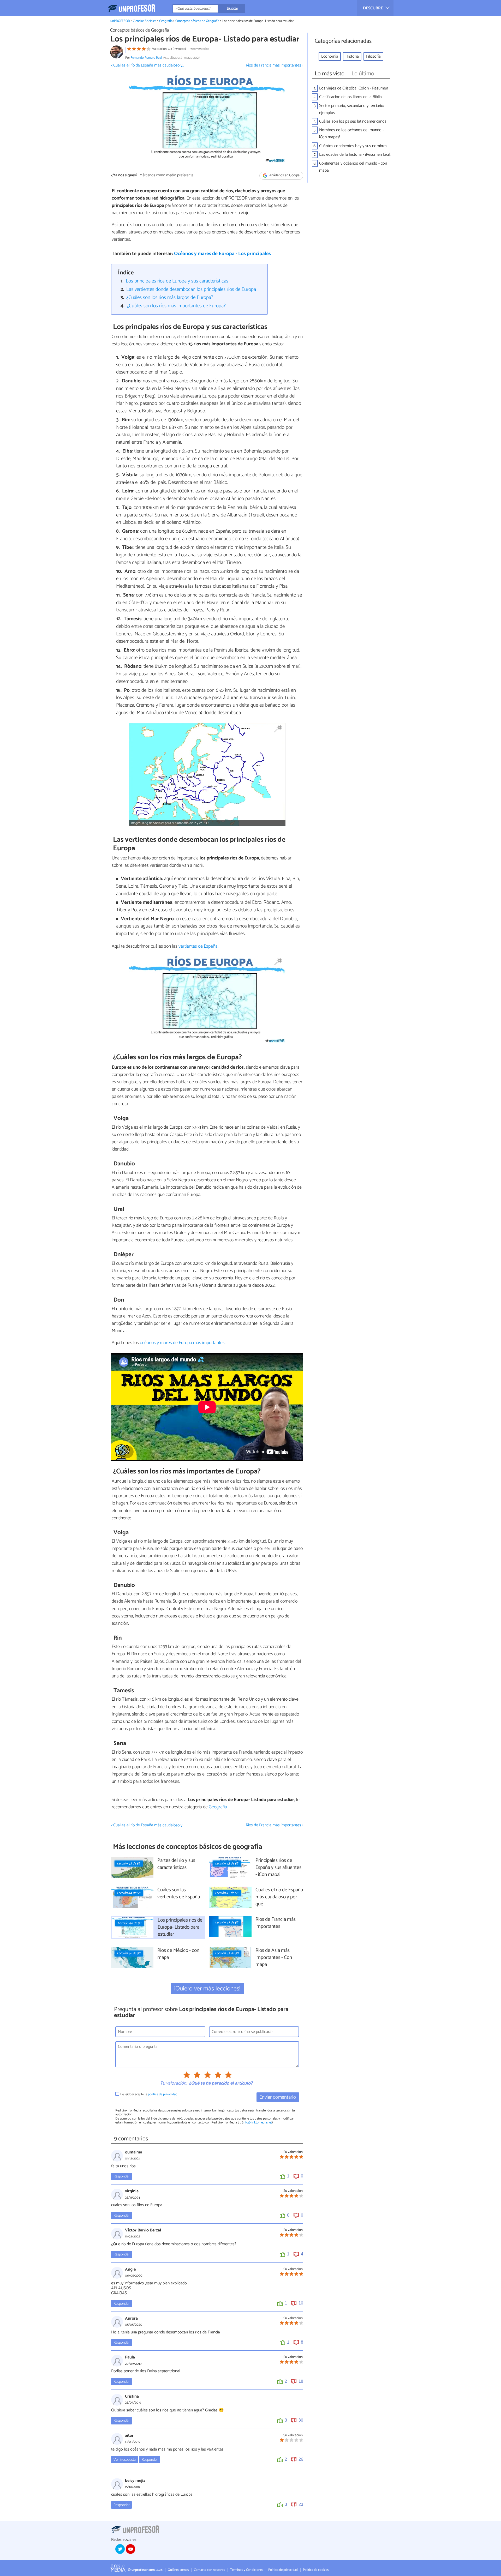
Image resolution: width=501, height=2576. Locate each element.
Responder (121, 2176)
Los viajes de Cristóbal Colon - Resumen (354, 88)
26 (301, 2459)
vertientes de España (198, 946)
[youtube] (130, 2549)
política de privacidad (163, 2094)
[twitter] (120, 2549)
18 (301, 2381)
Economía (330, 56)
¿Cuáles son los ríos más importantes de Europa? (176, 306)
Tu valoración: (173, 2084)
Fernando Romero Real (146, 58)
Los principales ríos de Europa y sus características (177, 281)
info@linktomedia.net (257, 2123)
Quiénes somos (178, 2570)
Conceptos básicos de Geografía (197, 21)
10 (301, 2303)
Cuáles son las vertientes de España (179, 1894)
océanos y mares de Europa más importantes (182, 1343)
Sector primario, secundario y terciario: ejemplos (352, 109)
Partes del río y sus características (176, 1864)
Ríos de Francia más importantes (276, 1923)
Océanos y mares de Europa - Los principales (222, 254)
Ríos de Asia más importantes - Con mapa (274, 1958)
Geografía (166, 21)
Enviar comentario (278, 2097)
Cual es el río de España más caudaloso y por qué (279, 1897)
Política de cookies (316, 2570)
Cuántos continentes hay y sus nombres (353, 146)
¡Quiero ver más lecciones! (207, 1989)
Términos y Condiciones (247, 2570)
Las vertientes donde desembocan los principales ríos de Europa (191, 289)
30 (301, 2420)
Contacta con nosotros (209, 2570)
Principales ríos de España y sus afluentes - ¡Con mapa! (278, 1868)
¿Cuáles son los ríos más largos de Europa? (170, 297)
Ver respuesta (125, 2460)
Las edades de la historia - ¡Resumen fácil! (355, 155)
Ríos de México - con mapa (178, 1954)
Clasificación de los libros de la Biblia (350, 97)
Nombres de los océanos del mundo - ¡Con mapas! (351, 134)
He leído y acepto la (149, 2094)
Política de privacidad (283, 2570)
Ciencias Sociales (144, 21)
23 (301, 2504)
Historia (352, 56)
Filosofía (373, 56)
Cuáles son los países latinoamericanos (353, 121)
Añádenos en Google (284, 175)
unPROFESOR (120, 21)
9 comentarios (199, 49)
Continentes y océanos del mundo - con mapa (353, 167)
